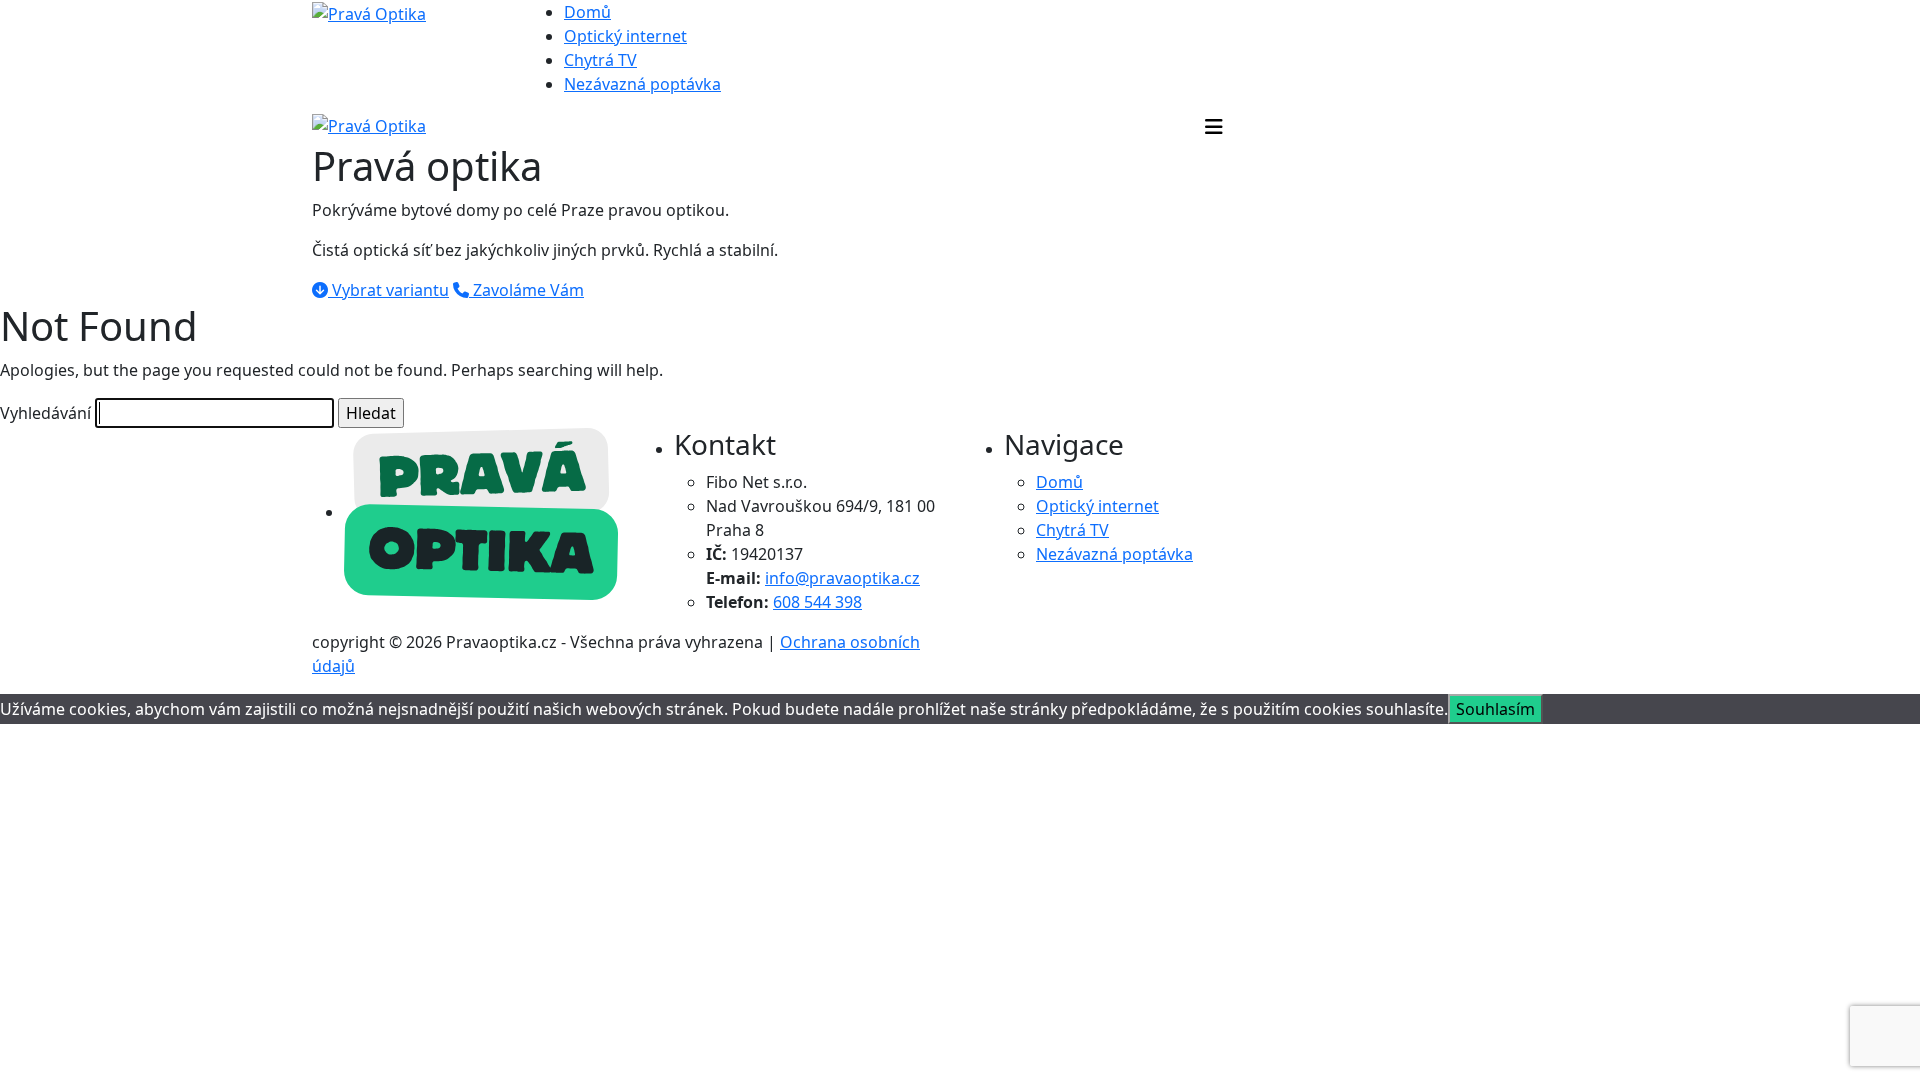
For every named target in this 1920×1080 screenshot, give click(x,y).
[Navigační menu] (1214, 127)
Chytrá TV (600, 60)
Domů (587, 12)
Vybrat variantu (388, 290)
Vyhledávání (45, 413)
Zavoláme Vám (526, 290)
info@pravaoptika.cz (842, 578)
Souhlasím (1495, 709)
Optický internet (625, 36)
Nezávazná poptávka (642, 84)
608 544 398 (817, 602)
